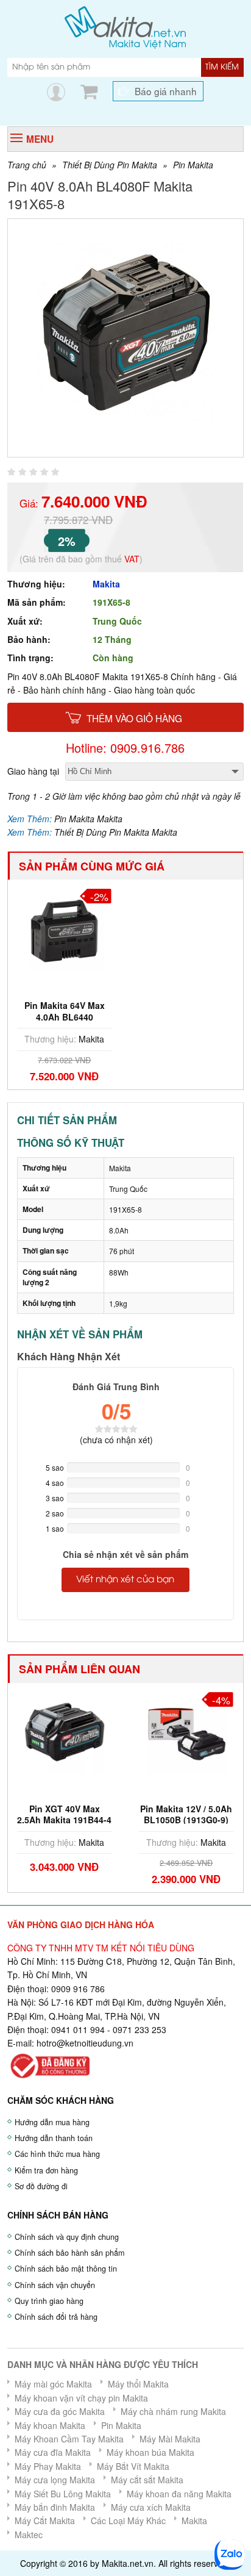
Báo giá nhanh (166, 91)
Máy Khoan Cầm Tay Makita (69, 2439)
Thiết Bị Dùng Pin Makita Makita (116, 832)
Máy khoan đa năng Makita (179, 2494)
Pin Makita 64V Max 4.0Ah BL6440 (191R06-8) (65, 1016)
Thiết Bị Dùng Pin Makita (110, 165)
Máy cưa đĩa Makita (53, 2452)
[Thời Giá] (125, 26)
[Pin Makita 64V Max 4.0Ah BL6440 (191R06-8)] (64, 929)
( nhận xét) (116, 1440)
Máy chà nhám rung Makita (173, 2411)
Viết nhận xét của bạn (125, 1580)
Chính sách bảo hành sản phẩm (69, 2253)
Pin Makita (193, 165)
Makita (106, 584)
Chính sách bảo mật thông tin (66, 2269)
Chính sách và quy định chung (67, 2237)
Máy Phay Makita (48, 2466)
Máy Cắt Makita (45, 2520)
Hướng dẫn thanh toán (54, 2138)
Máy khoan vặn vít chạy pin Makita (81, 2398)
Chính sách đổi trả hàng (56, 2317)
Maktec (29, 2535)
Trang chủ (27, 165)
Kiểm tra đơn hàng (46, 2170)
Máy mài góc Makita (53, 2384)
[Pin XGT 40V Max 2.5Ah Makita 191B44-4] (64, 1732)
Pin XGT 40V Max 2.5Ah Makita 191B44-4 (64, 1814)
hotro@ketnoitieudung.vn (85, 2043)
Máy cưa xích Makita (151, 2507)
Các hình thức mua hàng (57, 2154)
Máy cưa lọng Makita (55, 2480)
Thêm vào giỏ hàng (134, 718)
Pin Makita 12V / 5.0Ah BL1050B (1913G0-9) (186, 1814)
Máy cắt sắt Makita (147, 2480)
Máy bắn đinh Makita (55, 2507)
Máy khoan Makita (50, 2425)
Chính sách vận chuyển (55, 2285)
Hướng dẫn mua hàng (52, 2122)
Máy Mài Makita (170, 2439)
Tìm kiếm (222, 67)
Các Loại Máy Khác (128, 2520)
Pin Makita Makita (88, 819)
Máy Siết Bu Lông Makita (63, 2494)
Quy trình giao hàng (49, 2301)
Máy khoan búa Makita (150, 2452)
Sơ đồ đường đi (41, 2186)
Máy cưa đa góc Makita (60, 2411)
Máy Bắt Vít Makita (133, 2466)
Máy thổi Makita (138, 2384)
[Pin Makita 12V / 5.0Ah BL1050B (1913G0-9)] (186, 1732)
